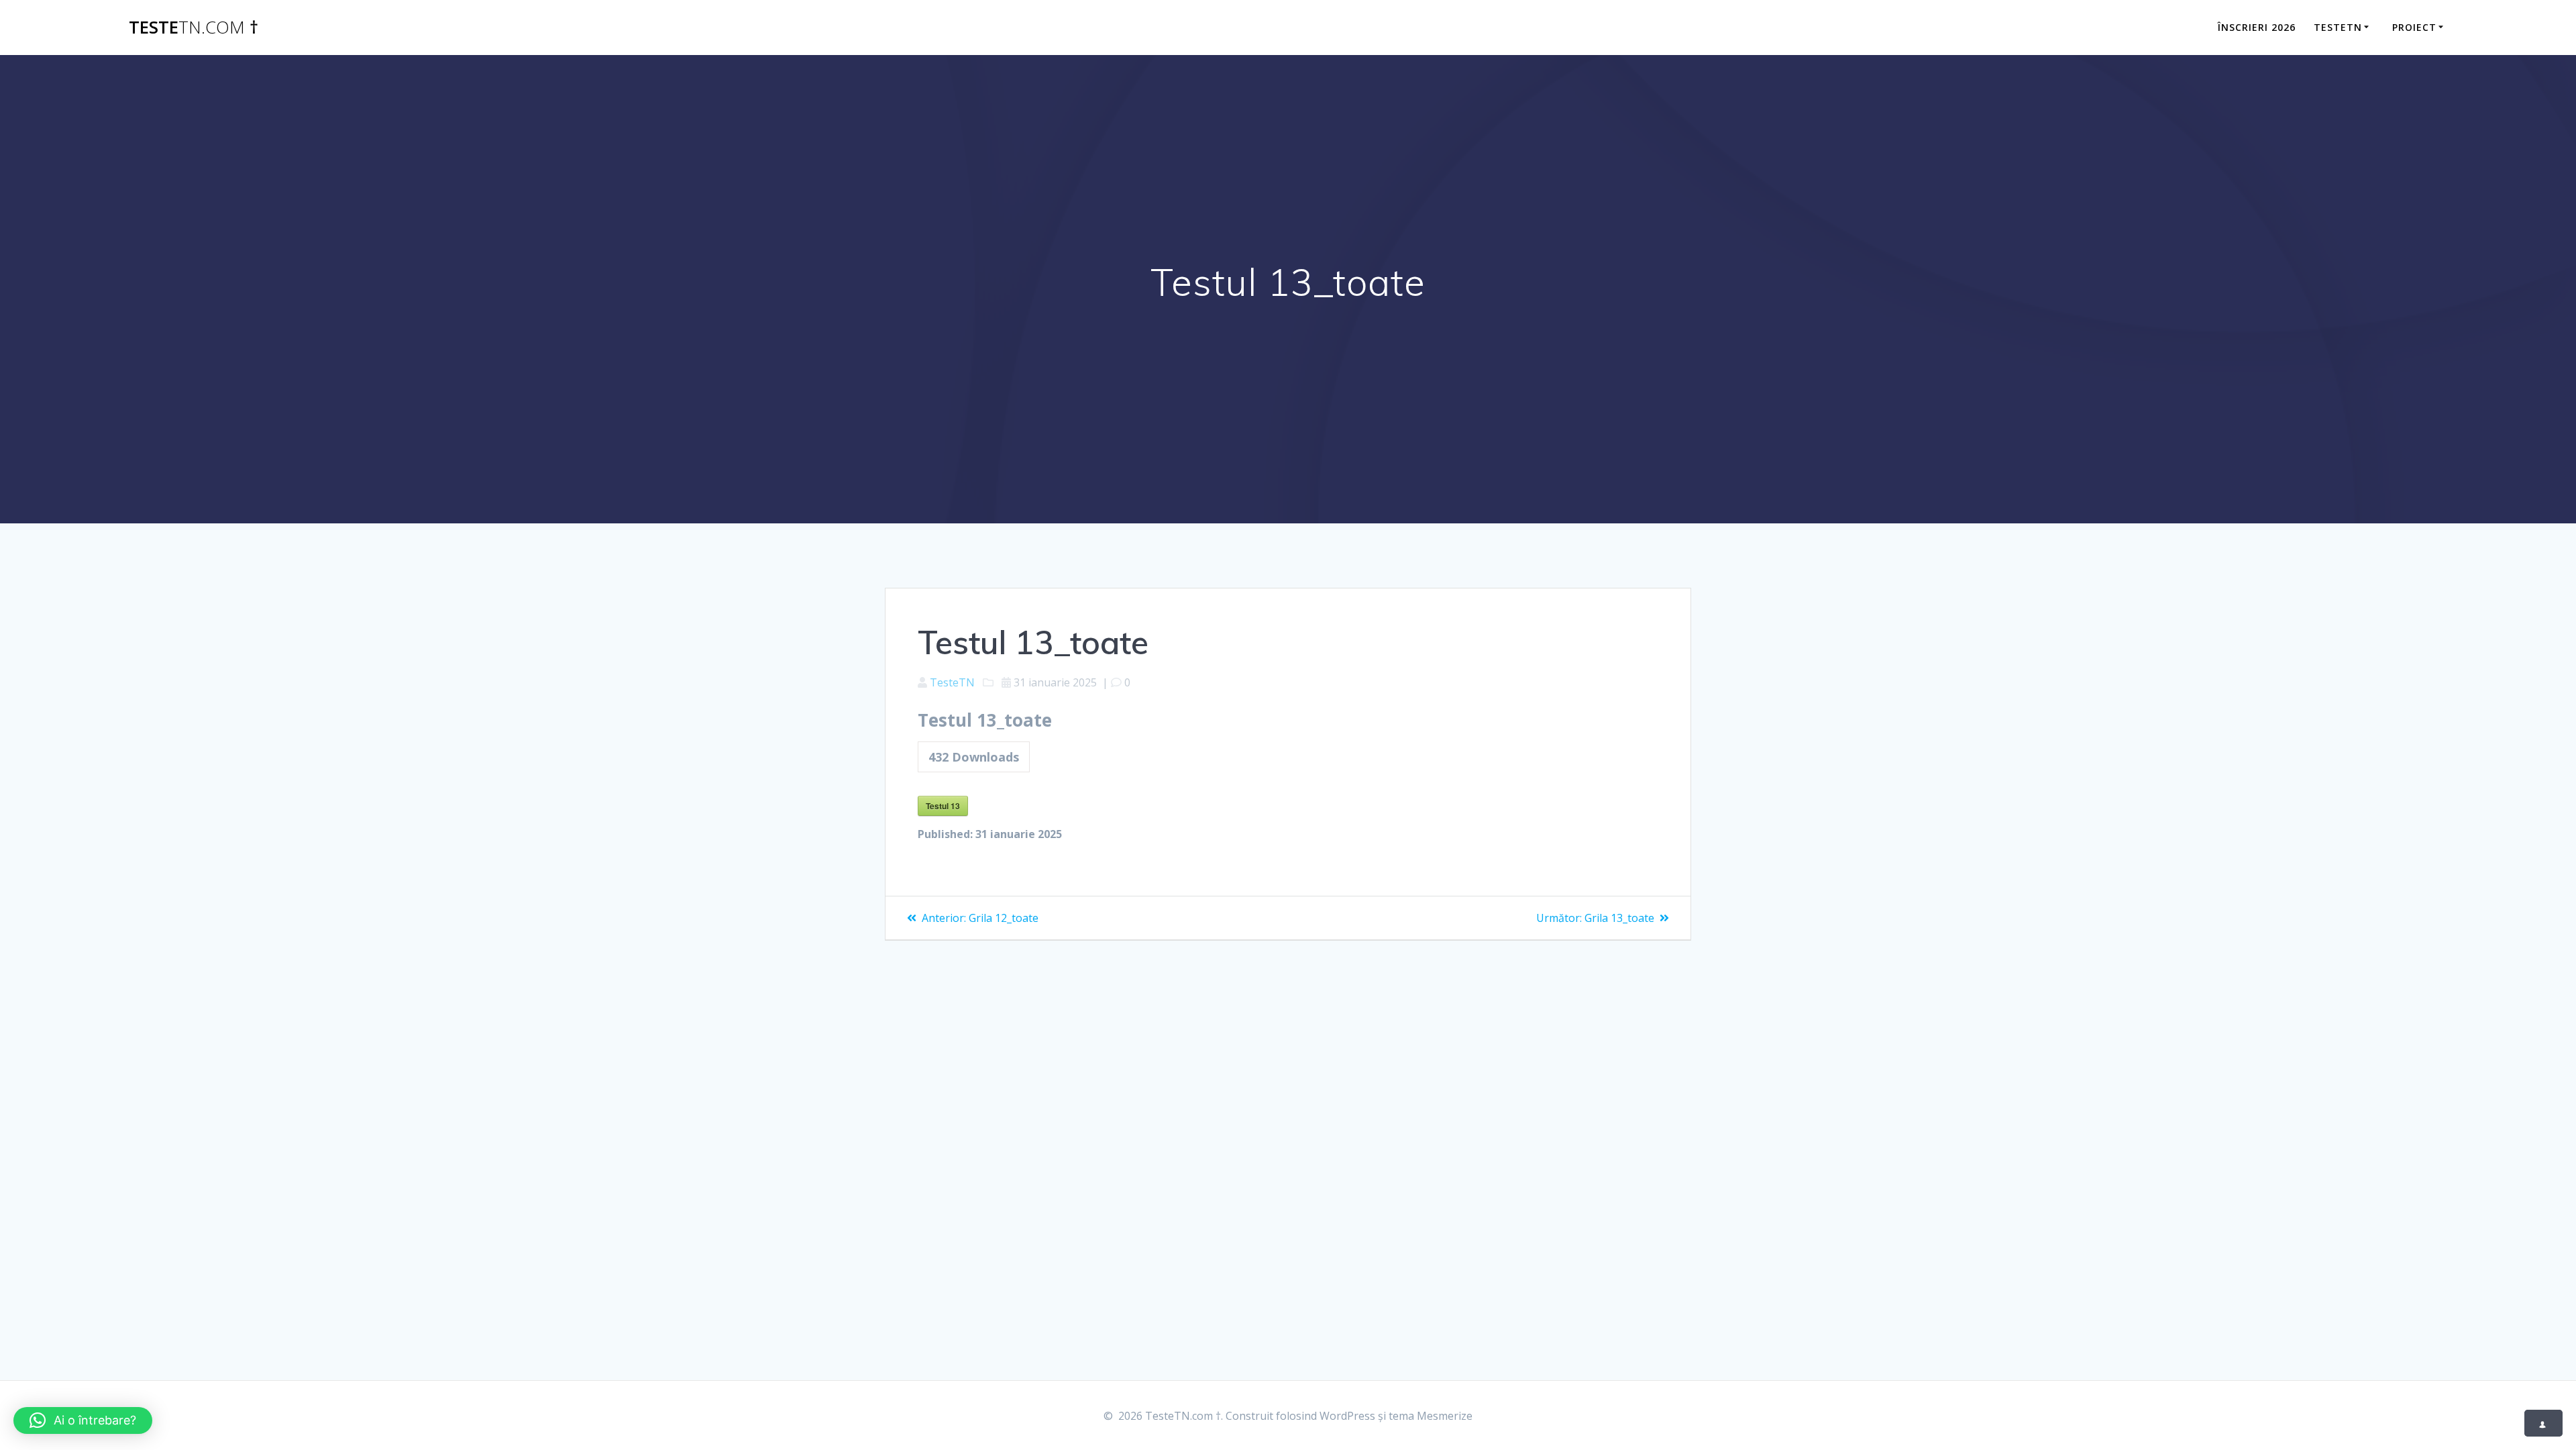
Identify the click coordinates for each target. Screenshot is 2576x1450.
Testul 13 (943, 806)
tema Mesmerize (1431, 1416)
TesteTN (2338, 27)
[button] (83, 1420)
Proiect (2414, 27)
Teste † (194, 28)
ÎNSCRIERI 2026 (2257, 27)
